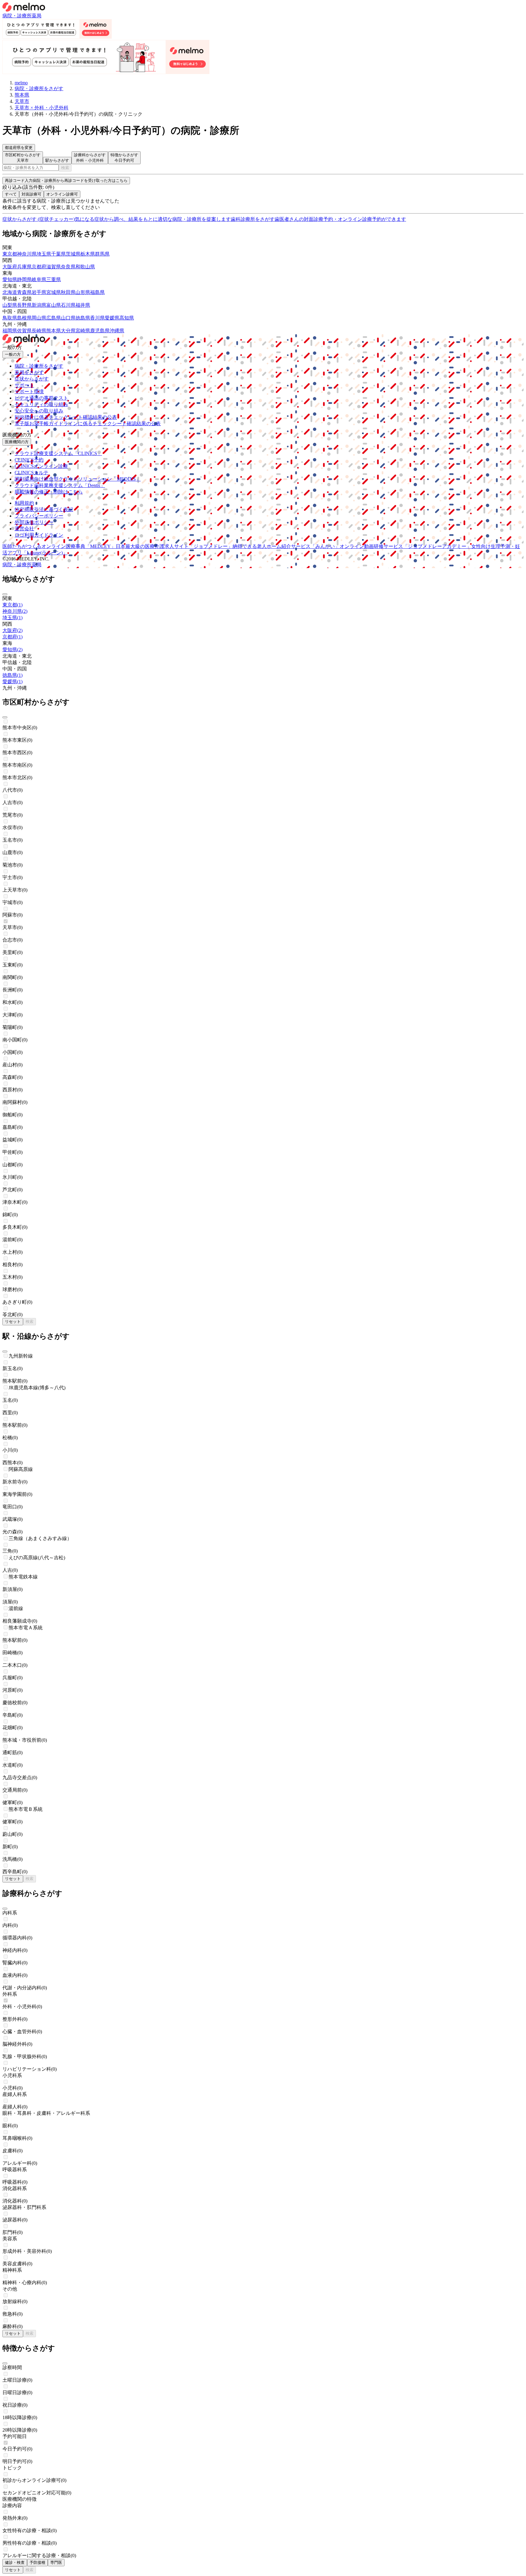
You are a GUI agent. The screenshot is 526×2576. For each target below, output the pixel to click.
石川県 (68, 305)
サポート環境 (29, 392)
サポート (24, 385)
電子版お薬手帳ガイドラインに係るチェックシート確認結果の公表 (88, 424)
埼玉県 (44, 254)
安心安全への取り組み (39, 411)
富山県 (54, 305)
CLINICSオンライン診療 (41, 466)
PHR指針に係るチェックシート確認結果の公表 (66, 417)
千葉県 (58, 254)
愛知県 (10, 279)
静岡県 (24, 279)
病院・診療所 (17, 16)
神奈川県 (27, 254)
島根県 (24, 318)
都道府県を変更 (19, 148)
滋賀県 (54, 267)
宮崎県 (83, 331)
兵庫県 (24, 267)
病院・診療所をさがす (39, 366)
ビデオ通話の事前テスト (41, 398)
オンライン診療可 (62, 194)
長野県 (24, 305)
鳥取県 (10, 318)
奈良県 (68, 267)
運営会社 (24, 529)
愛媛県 (112, 318)
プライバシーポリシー (39, 516)
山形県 (83, 292)
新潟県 (39, 305)
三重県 (54, 279)
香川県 (97, 318)
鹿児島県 (100, 331)
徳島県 (83, 318)
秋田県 (68, 292)
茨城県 (73, 254)
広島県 (54, 318)
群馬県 (102, 254)
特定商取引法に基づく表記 (44, 509)
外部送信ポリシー (34, 522)
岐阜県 (39, 279)
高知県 (127, 318)
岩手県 (39, 292)
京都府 (39, 267)
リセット (13, 1322)
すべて (11, 194)
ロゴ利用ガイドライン (39, 535)
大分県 (68, 331)
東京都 (10, 254)
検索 (65, 168)
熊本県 (54, 331)
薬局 (37, 16)
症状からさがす (32, 379)
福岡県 (10, 331)
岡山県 (39, 318)
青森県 (24, 292)
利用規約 (24, 503)
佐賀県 (24, 331)
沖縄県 (117, 331)
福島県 (97, 292)
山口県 (68, 318)
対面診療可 (32, 194)
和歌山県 (85, 267)
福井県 (83, 305)
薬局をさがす (29, 372)
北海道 (10, 292)
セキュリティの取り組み (41, 404)
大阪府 (10, 267)
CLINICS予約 (29, 460)
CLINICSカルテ (32, 473)
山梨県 (10, 305)
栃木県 (88, 254)
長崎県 (39, 331)
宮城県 (54, 292)
